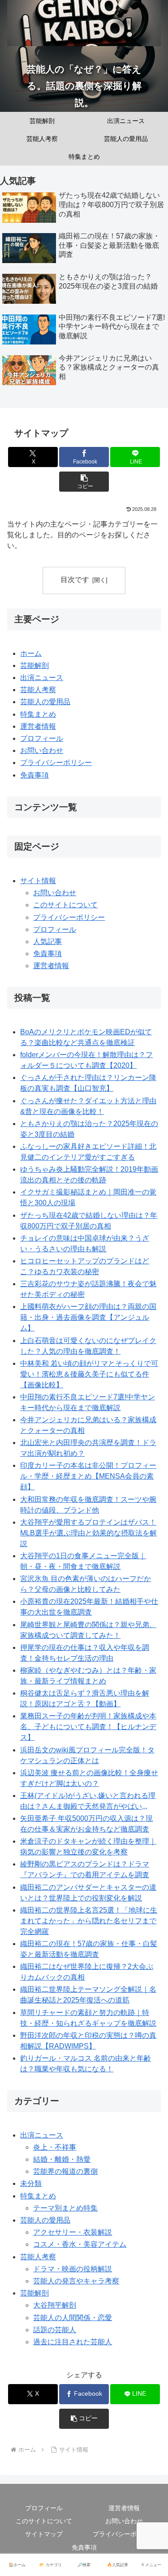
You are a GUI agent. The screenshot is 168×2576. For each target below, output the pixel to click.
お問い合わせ (42, 750)
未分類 (31, 2183)
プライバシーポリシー (56, 763)
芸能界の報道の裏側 (65, 2171)
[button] (84, 482)
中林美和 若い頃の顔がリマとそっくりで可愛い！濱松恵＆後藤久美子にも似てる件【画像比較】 (89, 1374)
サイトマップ (44, 2534)
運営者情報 (38, 726)
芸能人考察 (38, 690)
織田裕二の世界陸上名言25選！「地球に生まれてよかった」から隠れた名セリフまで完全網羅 (89, 1921)
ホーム (31, 653)
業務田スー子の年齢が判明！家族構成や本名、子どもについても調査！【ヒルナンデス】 (88, 1727)
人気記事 (47, 942)
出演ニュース (42, 678)
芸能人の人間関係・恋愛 (73, 2318)
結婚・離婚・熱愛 (62, 2159)
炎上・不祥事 (55, 2147)
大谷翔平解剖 (55, 2305)
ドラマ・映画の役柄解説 (73, 2269)
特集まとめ (38, 714)
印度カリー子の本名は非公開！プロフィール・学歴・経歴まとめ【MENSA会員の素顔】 (88, 1476)
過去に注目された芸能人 (73, 2342)
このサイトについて (65, 905)
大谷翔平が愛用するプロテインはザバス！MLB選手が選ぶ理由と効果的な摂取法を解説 (88, 1533)
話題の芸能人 (55, 2330)
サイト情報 (38, 881)
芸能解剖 (34, 665)
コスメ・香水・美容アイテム (80, 2244)
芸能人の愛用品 (45, 702)
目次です (75, 580)
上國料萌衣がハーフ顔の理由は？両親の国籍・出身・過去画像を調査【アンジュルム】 (88, 1317)
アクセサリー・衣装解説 (73, 2232)
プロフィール (42, 738)
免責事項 (34, 775)
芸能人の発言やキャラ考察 (76, 2281)
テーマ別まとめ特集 (65, 2208)
